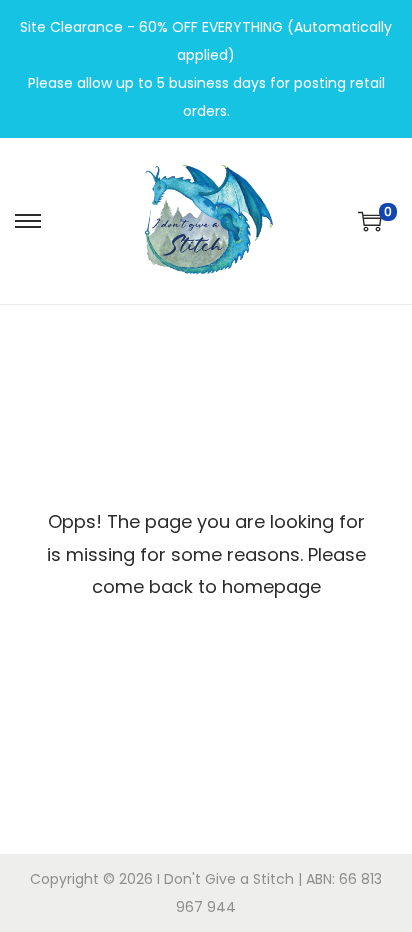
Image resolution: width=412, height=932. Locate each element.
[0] (370, 221)
